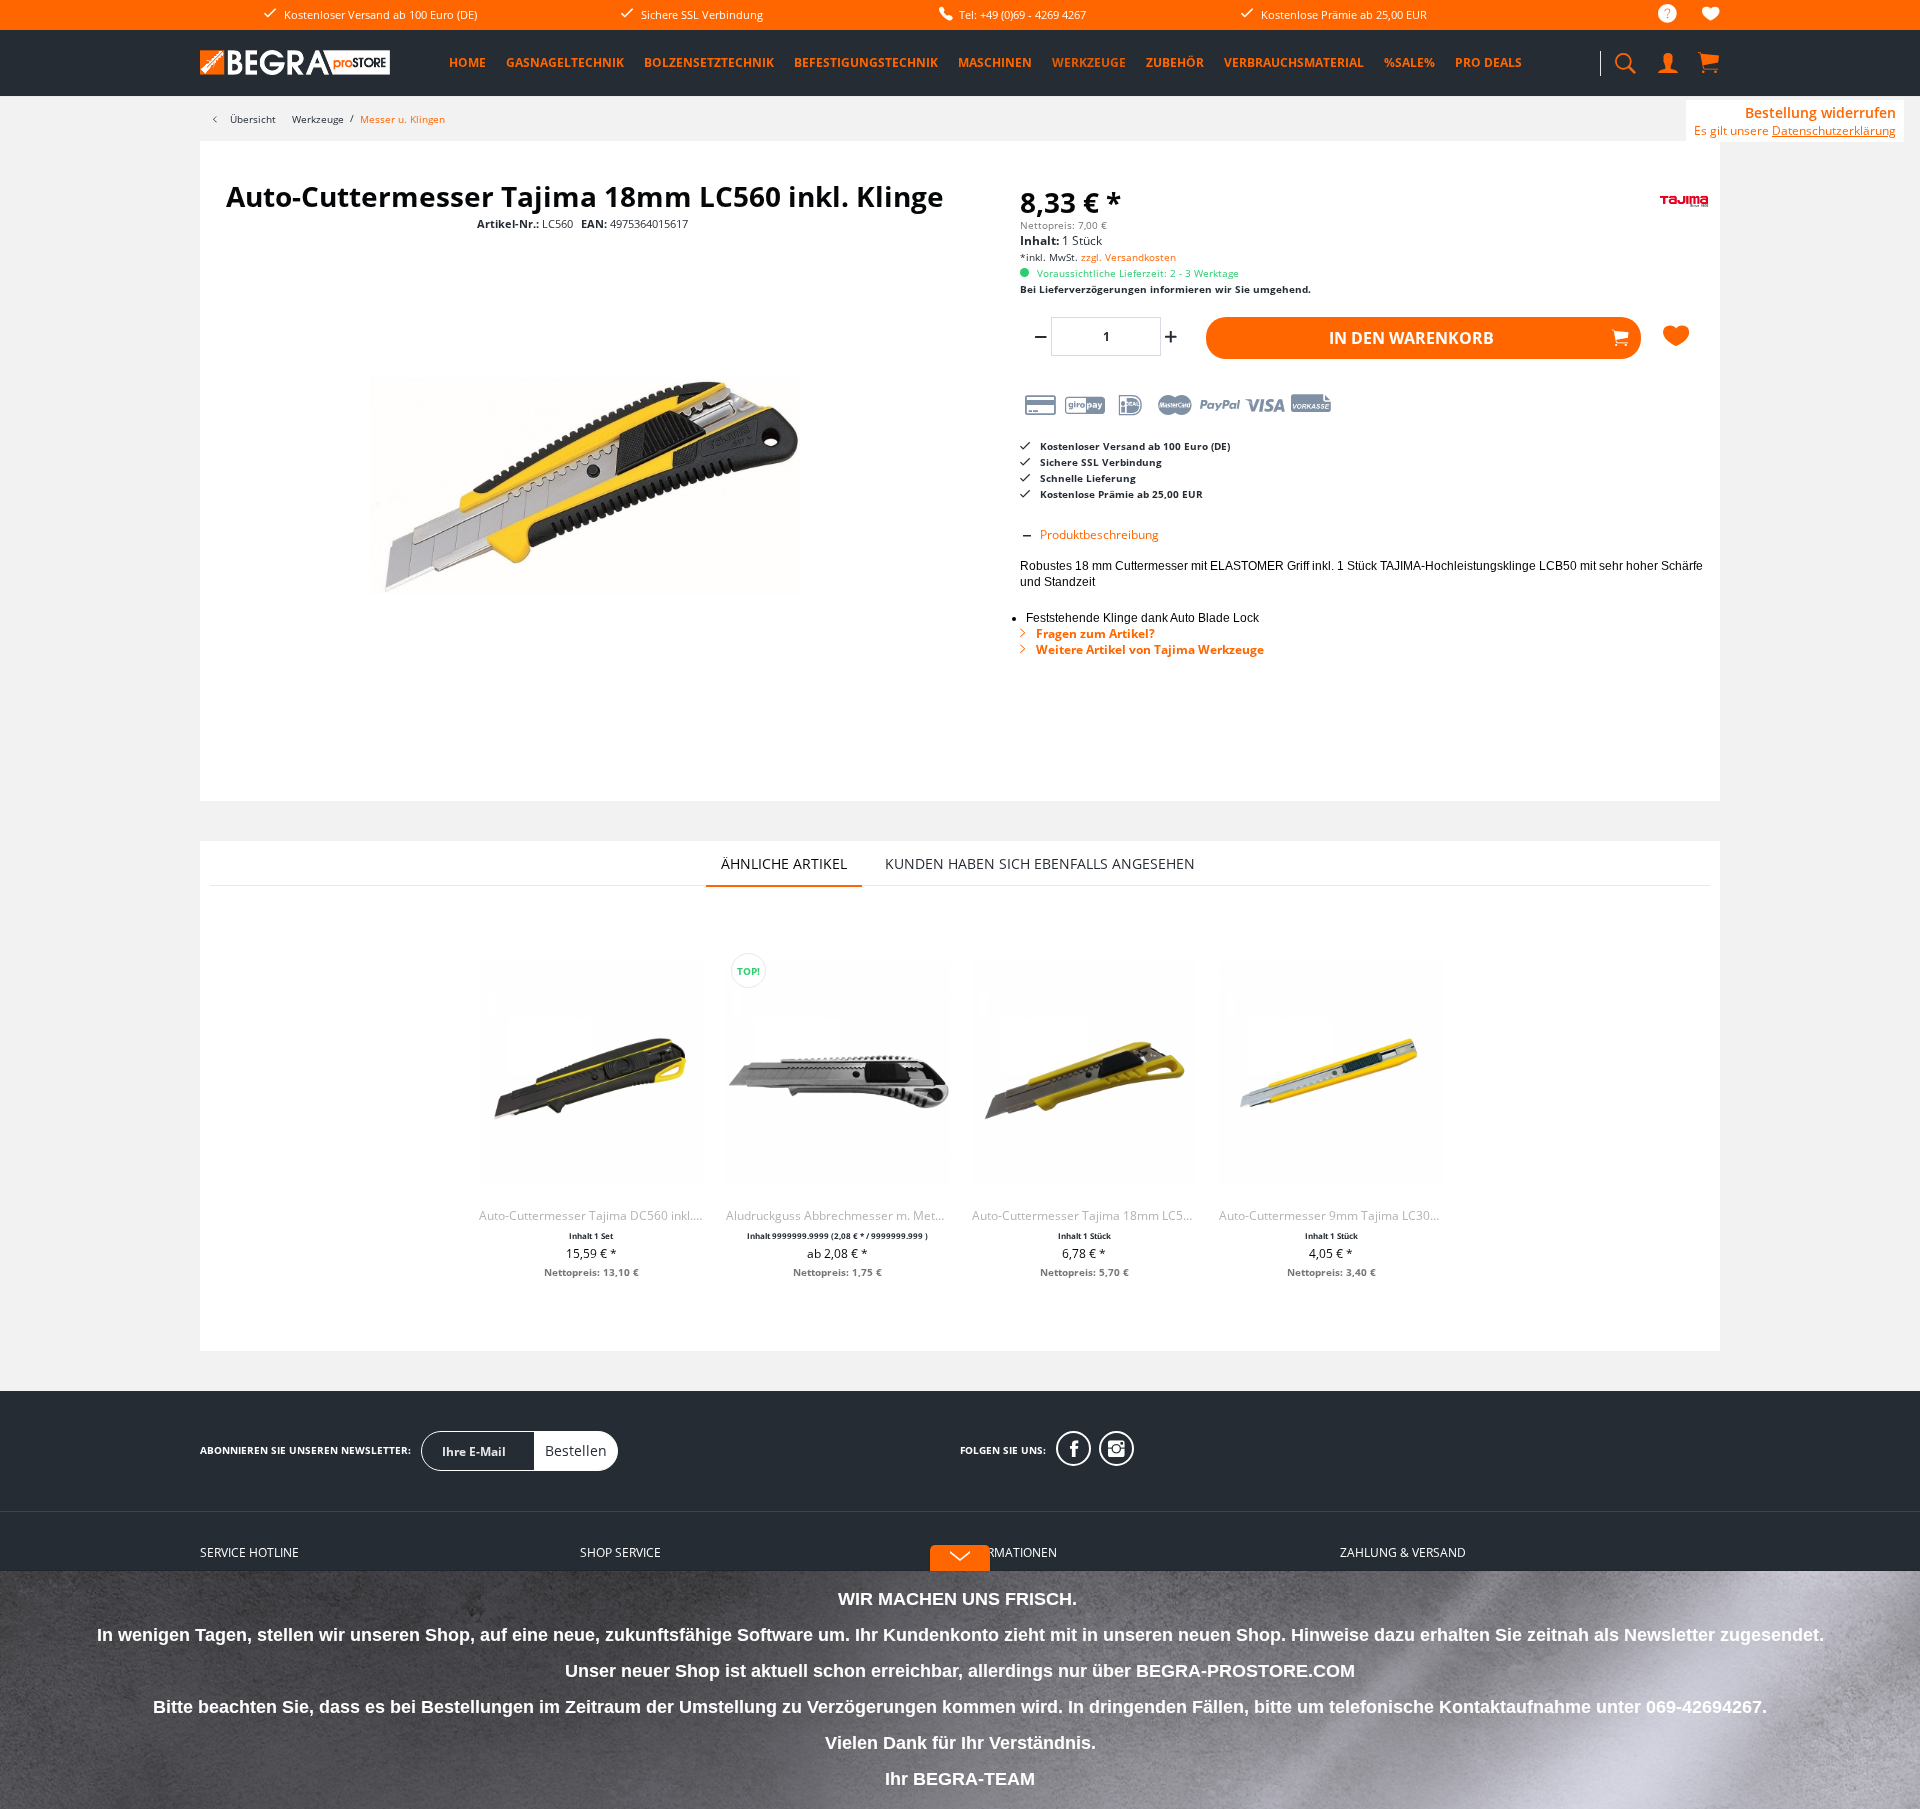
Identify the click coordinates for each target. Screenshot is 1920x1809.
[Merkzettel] (1711, 16)
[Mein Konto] (1670, 59)
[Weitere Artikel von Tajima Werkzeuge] (1660, 216)
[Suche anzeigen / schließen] (1625, 57)
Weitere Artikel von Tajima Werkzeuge (1148, 649)
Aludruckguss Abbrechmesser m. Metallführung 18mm (838, 1215)
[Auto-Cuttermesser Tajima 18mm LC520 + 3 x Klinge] (1084, 1073)
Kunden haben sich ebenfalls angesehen (1040, 863)
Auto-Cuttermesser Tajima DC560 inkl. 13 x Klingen (591, 1215)
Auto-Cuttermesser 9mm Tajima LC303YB (1331, 1215)
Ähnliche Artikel (784, 863)
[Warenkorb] (1710, 62)
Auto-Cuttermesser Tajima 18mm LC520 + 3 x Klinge (1084, 1215)
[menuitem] (1657, 14)
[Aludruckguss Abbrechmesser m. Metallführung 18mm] (838, 1073)
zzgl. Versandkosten (1128, 257)
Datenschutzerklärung (1834, 130)
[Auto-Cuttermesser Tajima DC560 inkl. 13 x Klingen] (591, 1073)
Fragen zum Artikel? (1094, 633)
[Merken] (1679, 336)
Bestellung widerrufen (1820, 113)
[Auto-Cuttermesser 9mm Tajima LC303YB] (1331, 1073)
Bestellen (576, 1450)
